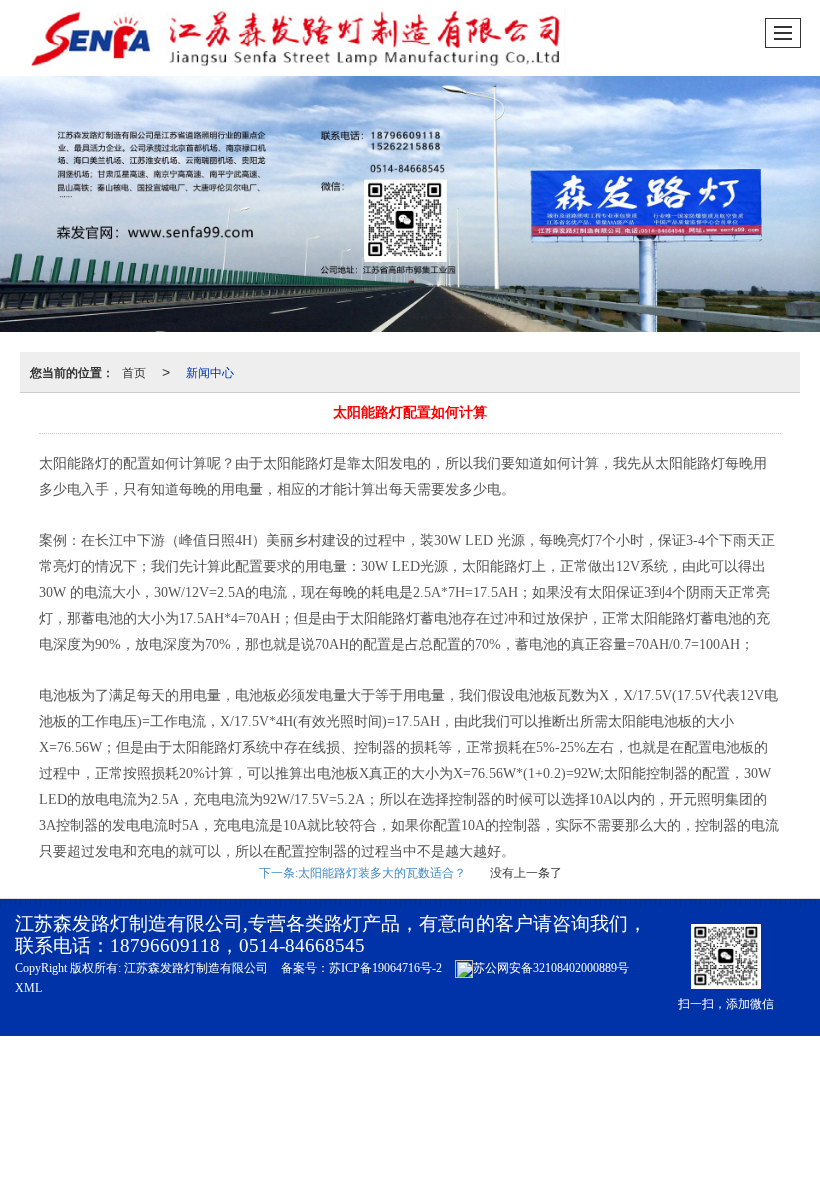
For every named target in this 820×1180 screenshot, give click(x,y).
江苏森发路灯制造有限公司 (196, 968)
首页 (134, 371)
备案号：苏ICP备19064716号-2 (361, 968)
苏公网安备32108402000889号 (551, 968)
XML (28, 988)
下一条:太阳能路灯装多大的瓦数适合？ (362, 873)
